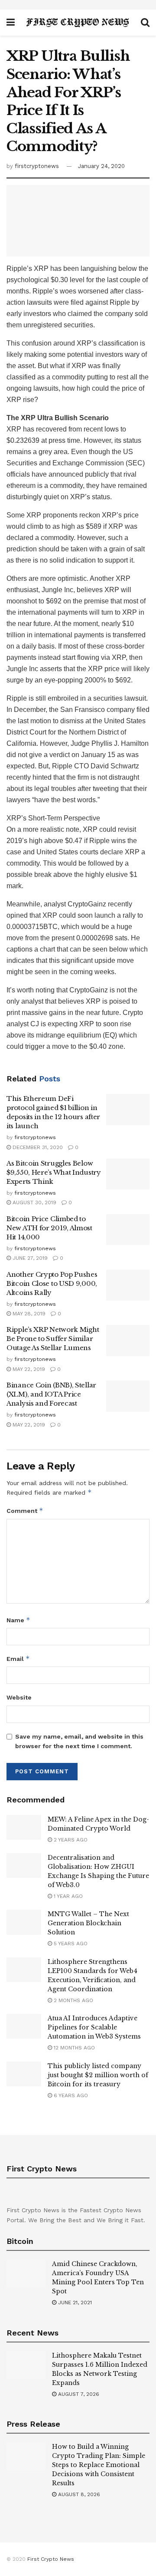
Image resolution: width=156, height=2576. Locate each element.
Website (19, 1697)
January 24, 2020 (101, 166)
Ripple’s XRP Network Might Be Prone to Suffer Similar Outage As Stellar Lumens (53, 1339)
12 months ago (73, 2048)
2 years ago (70, 1840)
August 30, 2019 (34, 1202)
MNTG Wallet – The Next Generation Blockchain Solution (88, 1923)
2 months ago (73, 2000)
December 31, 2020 (37, 1147)
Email (18, 1659)
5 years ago (70, 1944)
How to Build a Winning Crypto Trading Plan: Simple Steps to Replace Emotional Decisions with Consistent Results (99, 2465)
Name (18, 1620)
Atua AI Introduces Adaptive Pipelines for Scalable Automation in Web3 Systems (94, 2027)
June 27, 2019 (29, 1258)
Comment (25, 1510)
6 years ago (70, 2095)
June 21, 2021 (74, 2303)
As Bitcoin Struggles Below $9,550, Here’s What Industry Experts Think (54, 1172)
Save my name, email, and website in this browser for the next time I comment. (79, 1741)
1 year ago (67, 1896)
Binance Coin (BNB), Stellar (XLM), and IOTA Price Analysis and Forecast (51, 1394)
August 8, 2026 (78, 2494)
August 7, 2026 (78, 2394)
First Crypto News (51, 2559)
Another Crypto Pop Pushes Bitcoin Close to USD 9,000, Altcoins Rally (52, 1283)
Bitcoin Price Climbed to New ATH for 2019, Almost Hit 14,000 (49, 1228)
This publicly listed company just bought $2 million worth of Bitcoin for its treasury (98, 2075)
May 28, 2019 (28, 1314)
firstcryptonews (37, 166)
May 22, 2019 (28, 1369)
